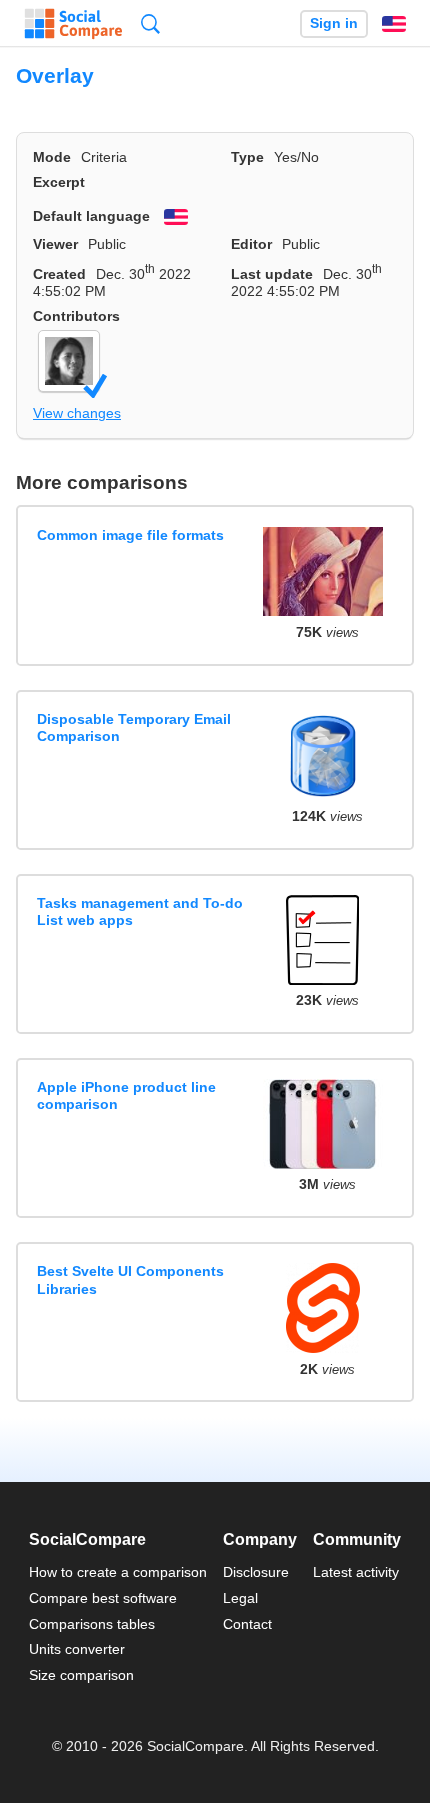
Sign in (334, 23)
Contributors (76, 316)
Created (59, 274)
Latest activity (356, 1572)
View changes (77, 413)
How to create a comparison (118, 1572)
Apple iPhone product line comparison (126, 1095)
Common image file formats (130, 535)
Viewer (55, 244)
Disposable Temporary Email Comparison (134, 727)
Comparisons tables (92, 1624)
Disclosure (256, 1572)
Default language (91, 216)
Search (150, 23)
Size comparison (81, 1675)
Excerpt (59, 182)
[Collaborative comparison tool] (73, 24)
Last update (272, 274)
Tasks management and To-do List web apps (140, 911)
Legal (240, 1598)
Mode (52, 157)
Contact (247, 1624)
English (394, 24)
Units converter (77, 1649)
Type (247, 157)
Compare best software (103, 1598)
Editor (251, 244)
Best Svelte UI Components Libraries (130, 1279)
